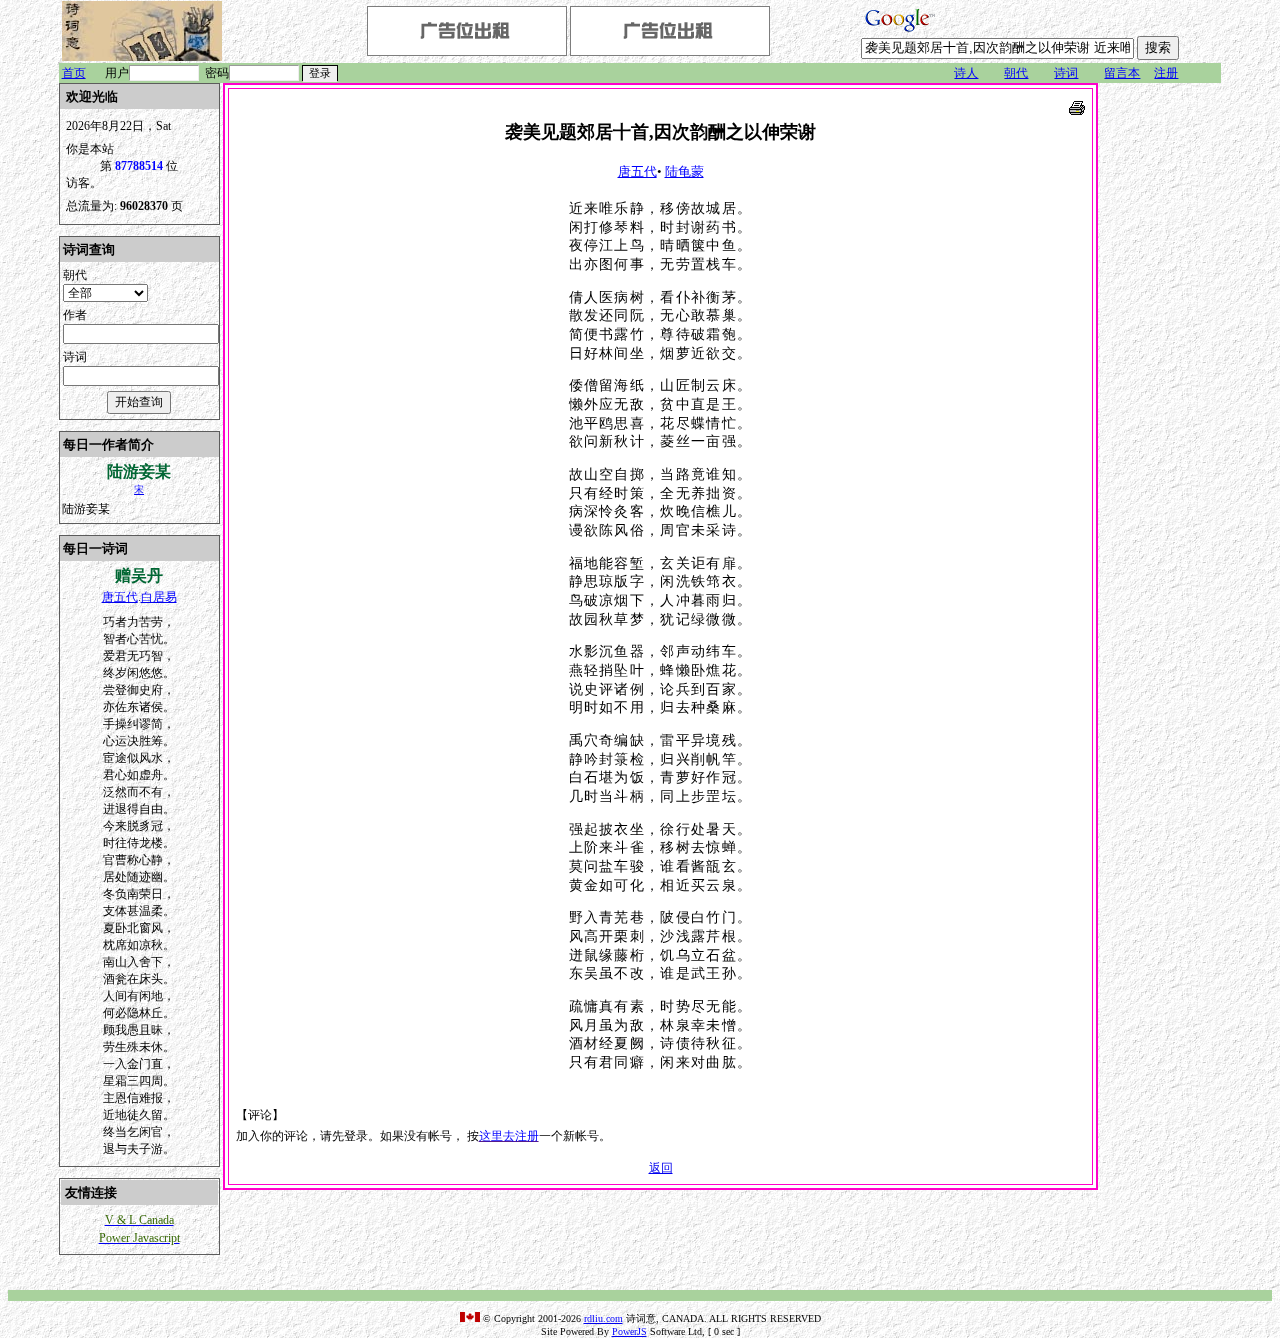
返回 (661, 1168)
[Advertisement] (1161, 383)
